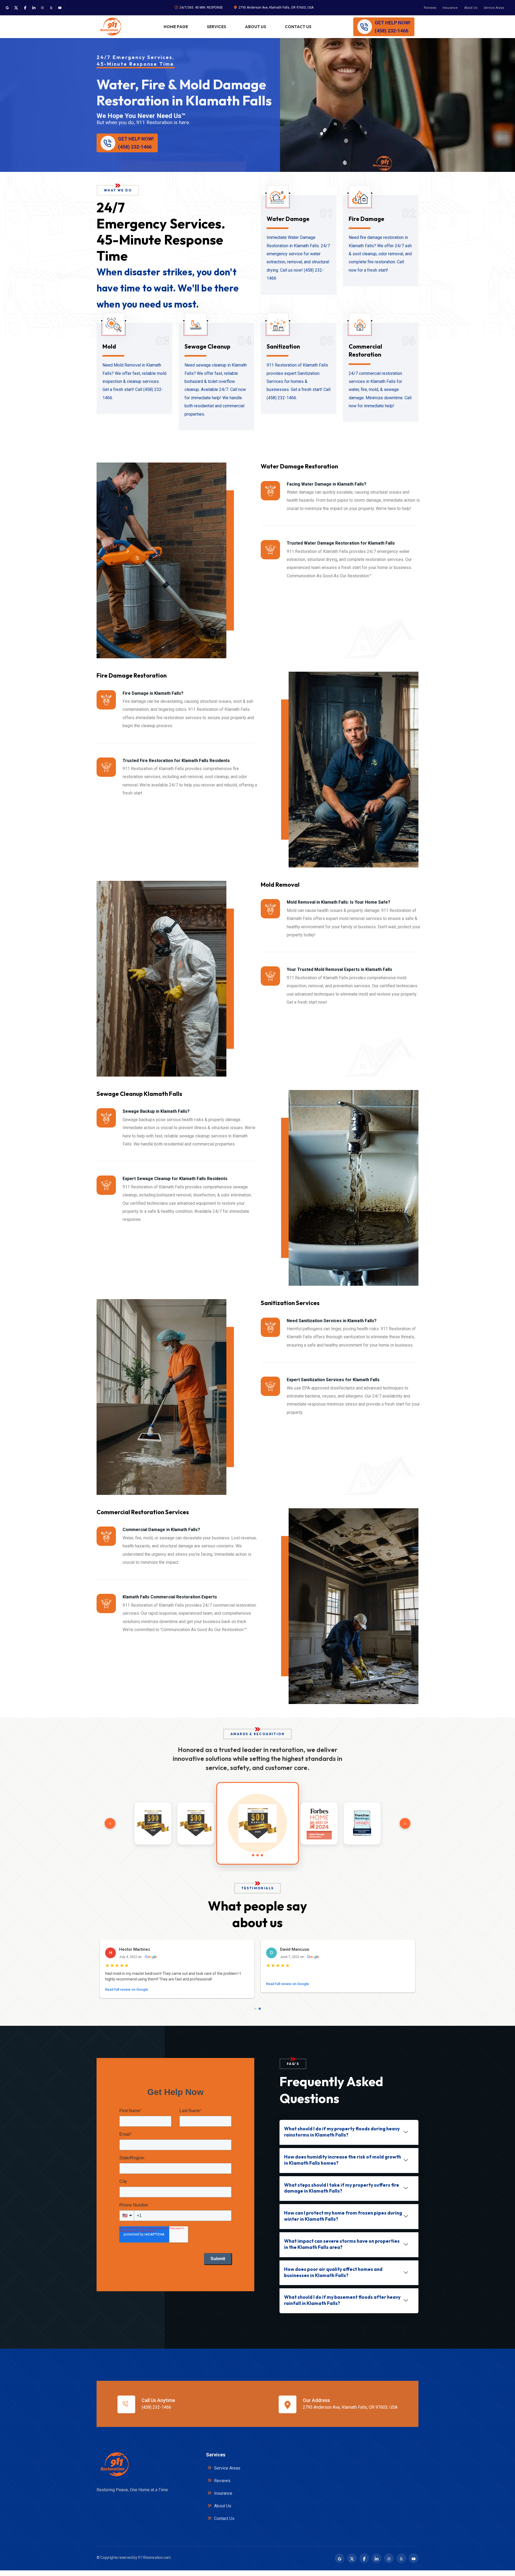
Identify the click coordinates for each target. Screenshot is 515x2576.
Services (216, 27)
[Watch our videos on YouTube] (60, 8)
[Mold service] (113, 327)
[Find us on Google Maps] (7, 8)
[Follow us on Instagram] (42, 8)
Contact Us (298, 27)
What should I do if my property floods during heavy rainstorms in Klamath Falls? (342, 2137)
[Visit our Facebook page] (25, 8)
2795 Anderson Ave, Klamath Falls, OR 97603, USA (276, 8)
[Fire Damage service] (360, 199)
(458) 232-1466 (156, 2413)
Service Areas (494, 8)
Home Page (176, 27)
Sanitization (283, 346)
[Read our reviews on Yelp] (51, 8)
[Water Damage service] (278, 199)
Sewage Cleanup (207, 346)
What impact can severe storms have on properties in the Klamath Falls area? (342, 2250)
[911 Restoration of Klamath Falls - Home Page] (110, 27)
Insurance (450, 8)
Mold (109, 346)
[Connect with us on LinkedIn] (34, 8)
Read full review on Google (127, 1995)
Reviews (430, 8)
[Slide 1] (255, 2014)
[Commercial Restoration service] (360, 327)
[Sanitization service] (278, 327)
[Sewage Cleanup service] (196, 327)
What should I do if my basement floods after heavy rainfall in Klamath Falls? (342, 2306)
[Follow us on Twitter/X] (16, 8)
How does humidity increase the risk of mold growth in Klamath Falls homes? (343, 2165)
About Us (471, 8)
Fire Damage (367, 219)
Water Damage (288, 219)
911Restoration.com (154, 2563)
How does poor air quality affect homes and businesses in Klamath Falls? (333, 2278)
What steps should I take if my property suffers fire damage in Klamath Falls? (342, 2194)
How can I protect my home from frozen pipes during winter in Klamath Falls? (343, 2222)
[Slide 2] (260, 2014)
